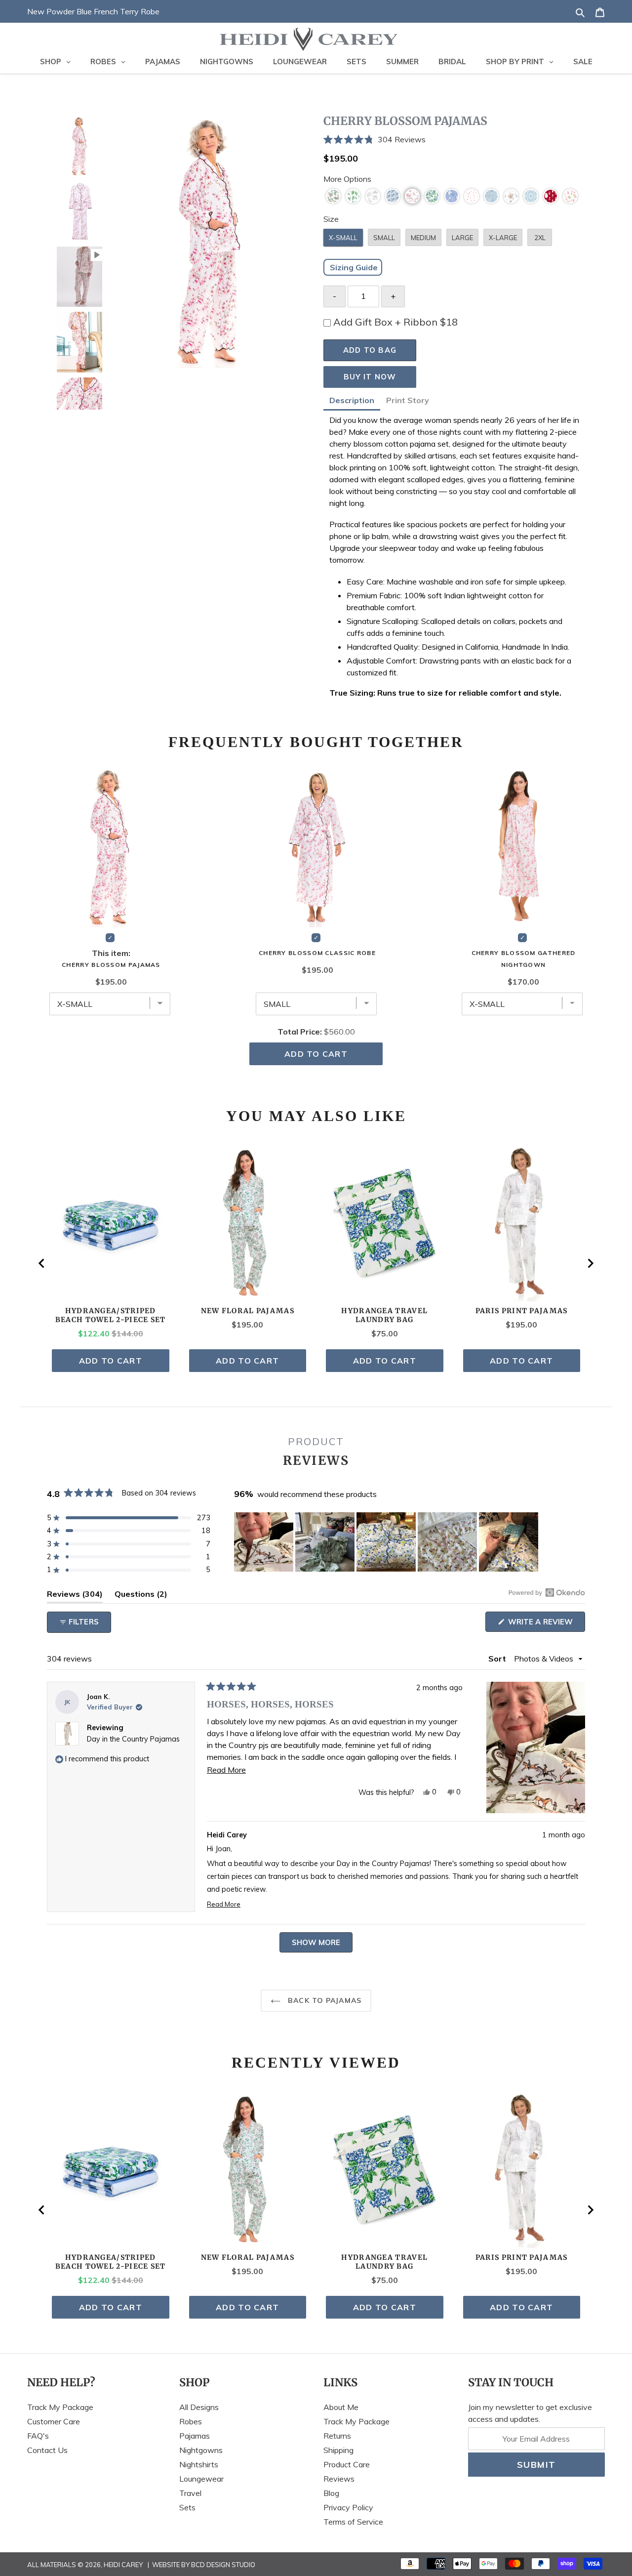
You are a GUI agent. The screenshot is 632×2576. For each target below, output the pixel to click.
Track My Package (60, 2407)
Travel (190, 2493)
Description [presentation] (352, 400)
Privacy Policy (348, 2507)
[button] (454, 140)
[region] (387, 1542)
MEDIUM (423, 238)
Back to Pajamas (323, 2000)
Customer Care (54, 2421)
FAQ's (38, 2436)
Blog (331, 2493)
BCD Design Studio (223, 2565)
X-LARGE (503, 238)
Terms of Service (353, 2522)
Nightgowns (201, 2450)
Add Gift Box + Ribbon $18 (395, 322)
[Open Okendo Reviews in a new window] (547, 1592)
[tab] (352, 402)
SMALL (384, 238)
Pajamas (195, 2436)
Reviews (339, 2479)
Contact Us (47, 2450)
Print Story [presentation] (408, 400)
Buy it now (370, 377)
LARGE (462, 238)
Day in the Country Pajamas (133, 1739)
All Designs (199, 2407)
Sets (187, 2507)
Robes (191, 2421)
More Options (347, 179)
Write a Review (546, 1624)
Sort (498, 1659)
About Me (341, 2407)
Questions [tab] (141, 1596)
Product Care (347, 2464)
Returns (337, 2436)
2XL (540, 238)
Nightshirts (199, 2464)
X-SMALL (343, 238)
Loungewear (201, 2479)
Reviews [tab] (75, 1596)
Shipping (338, 2450)
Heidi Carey (123, 2565)
